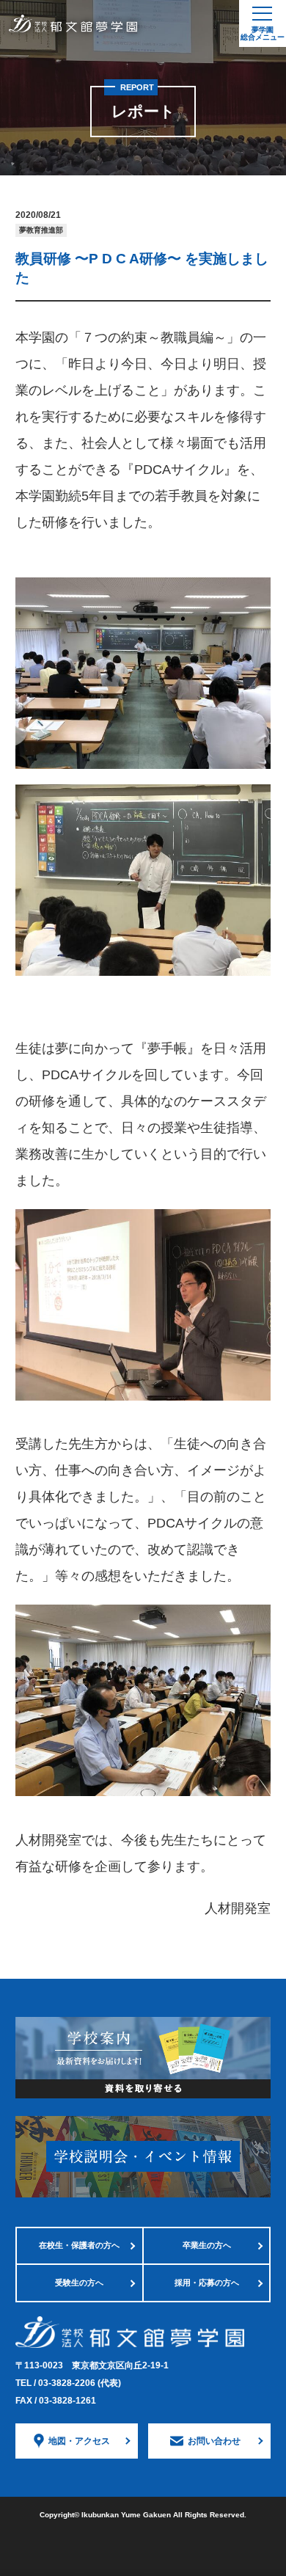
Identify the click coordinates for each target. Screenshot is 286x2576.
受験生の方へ (79, 2283)
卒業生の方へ (207, 2245)
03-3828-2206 (80, 2383)
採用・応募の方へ (207, 2283)
